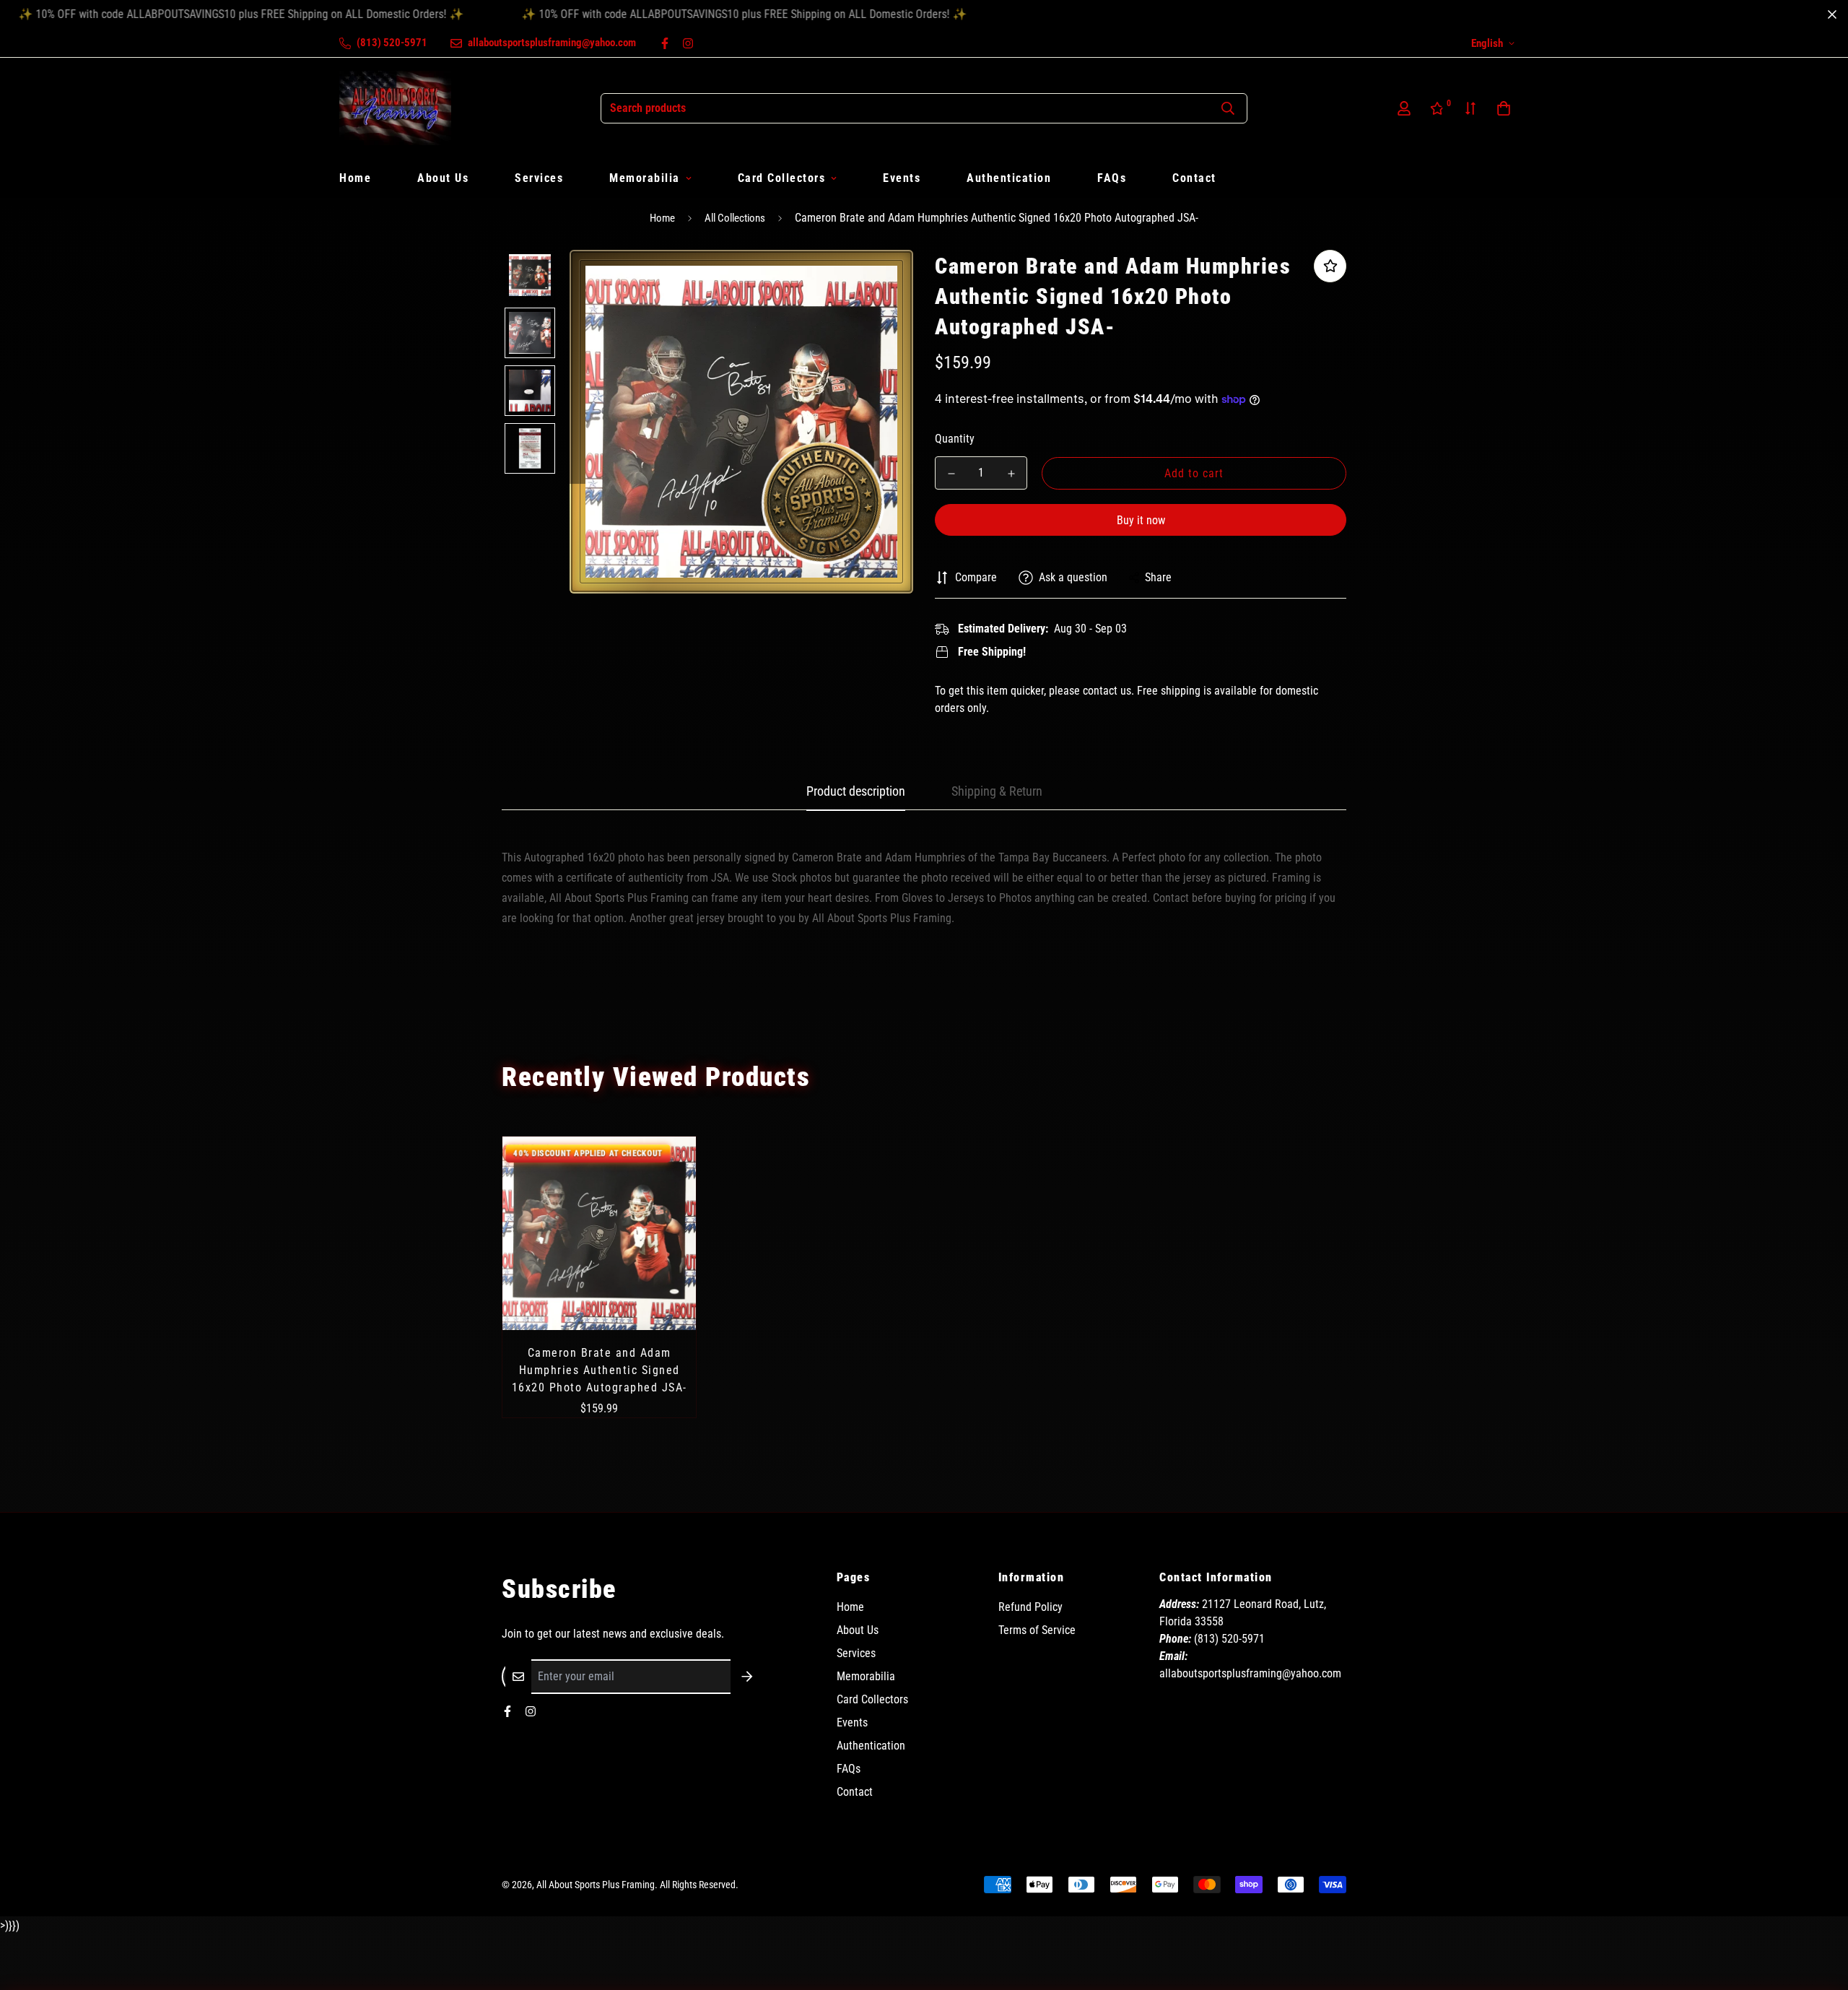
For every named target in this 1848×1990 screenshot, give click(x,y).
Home (355, 178)
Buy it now (1141, 520)
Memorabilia (645, 178)
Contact (1194, 178)
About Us (443, 178)
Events (902, 178)
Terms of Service (1037, 1630)
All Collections (735, 218)
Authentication (1009, 178)
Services (539, 178)
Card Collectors (782, 178)
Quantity (955, 439)
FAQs (1112, 178)
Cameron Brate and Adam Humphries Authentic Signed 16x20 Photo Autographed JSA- (600, 1370)
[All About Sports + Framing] (395, 108)
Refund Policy (1030, 1607)
